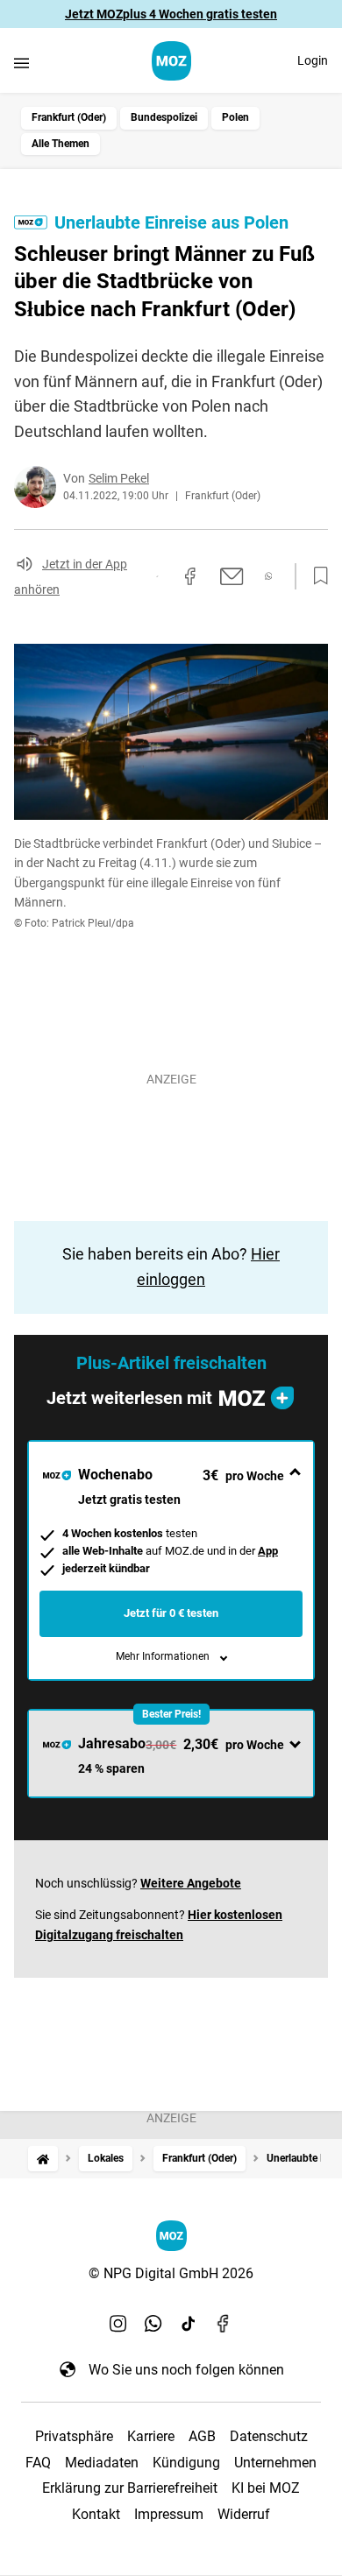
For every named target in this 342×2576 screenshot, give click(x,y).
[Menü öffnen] (21, 63)
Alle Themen (61, 144)
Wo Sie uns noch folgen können (186, 2370)
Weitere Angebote (191, 1883)
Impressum (169, 2514)
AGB (202, 2436)
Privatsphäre (74, 2436)
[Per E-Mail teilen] (232, 576)
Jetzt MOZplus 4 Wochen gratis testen (171, 14)
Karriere (151, 2436)
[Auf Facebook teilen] (190, 576)
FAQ (38, 2463)
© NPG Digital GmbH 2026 (171, 2273)
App (268, 1551)
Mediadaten (102, 2463)
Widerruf (244, 2514)
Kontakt (96, 2514)
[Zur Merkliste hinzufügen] (316, 576)
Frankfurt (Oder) (69, 117)
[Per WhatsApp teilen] (269, 576)
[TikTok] (189, 2324)
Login (313, 60)
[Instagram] (118, 2324)
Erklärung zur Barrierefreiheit (130, 2488)
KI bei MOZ (266, 2488)
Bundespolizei (164, 117)
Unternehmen (275, 2463)
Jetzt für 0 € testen (171, 1613)
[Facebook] (224, 2324)
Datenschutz (269, 2436)
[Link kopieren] (157, 576)
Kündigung (186, 2463)
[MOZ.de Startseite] (171, 61)
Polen (235, 117)
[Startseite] (43, 2159)
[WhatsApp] (153, 2324)
